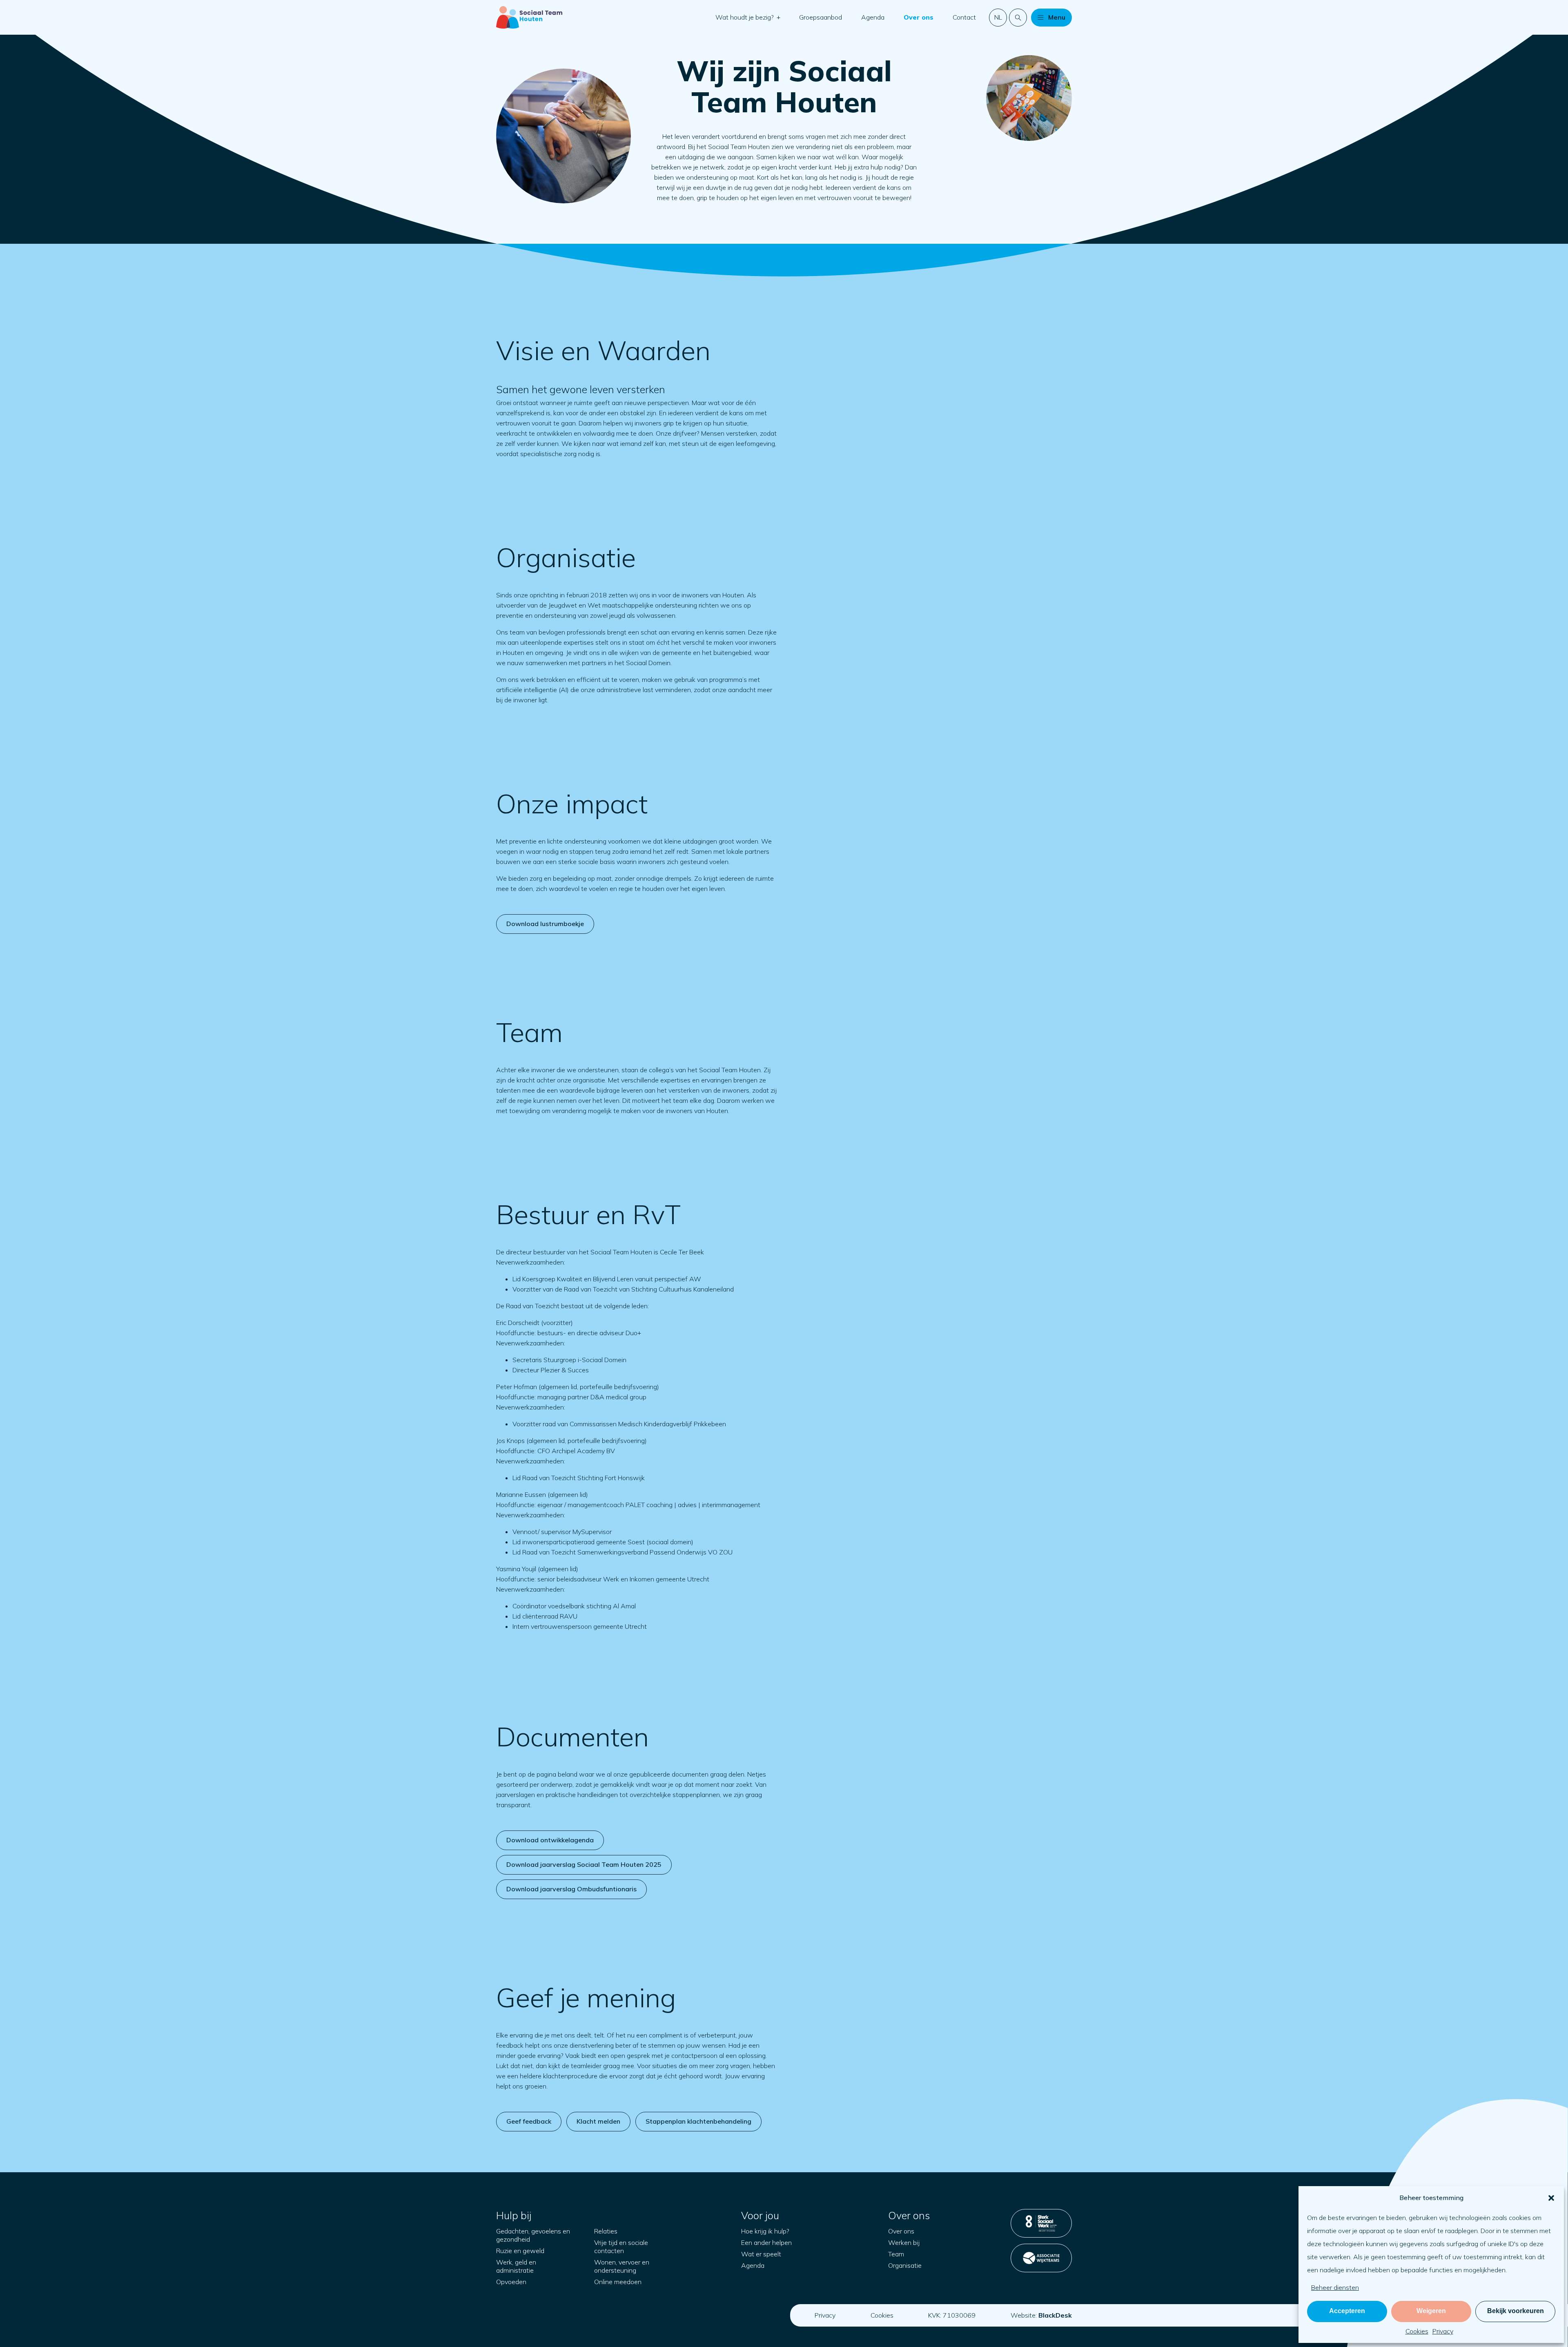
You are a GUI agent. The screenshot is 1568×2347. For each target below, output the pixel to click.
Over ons (919, 17)
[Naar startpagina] (529, 17)
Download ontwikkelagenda (550, 1840)
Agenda (873, 17)
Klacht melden (598, 2121)
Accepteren (1347, 2311)
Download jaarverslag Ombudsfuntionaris (571, 1889)
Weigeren (1431, 2311)
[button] (1551, 2198)
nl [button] (998, 17)
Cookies (1417, 2331)
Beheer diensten (1335, 2287)
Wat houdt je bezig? (745, 17)
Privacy (1443, 2331)
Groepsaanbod (821, 17)
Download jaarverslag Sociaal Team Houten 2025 (584, 1864)
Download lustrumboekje (545, 924)
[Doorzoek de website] (1018, 18)
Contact (964, 17)
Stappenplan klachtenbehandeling (698, 2121)
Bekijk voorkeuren (1516, 2311)
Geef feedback (529, 2121)
